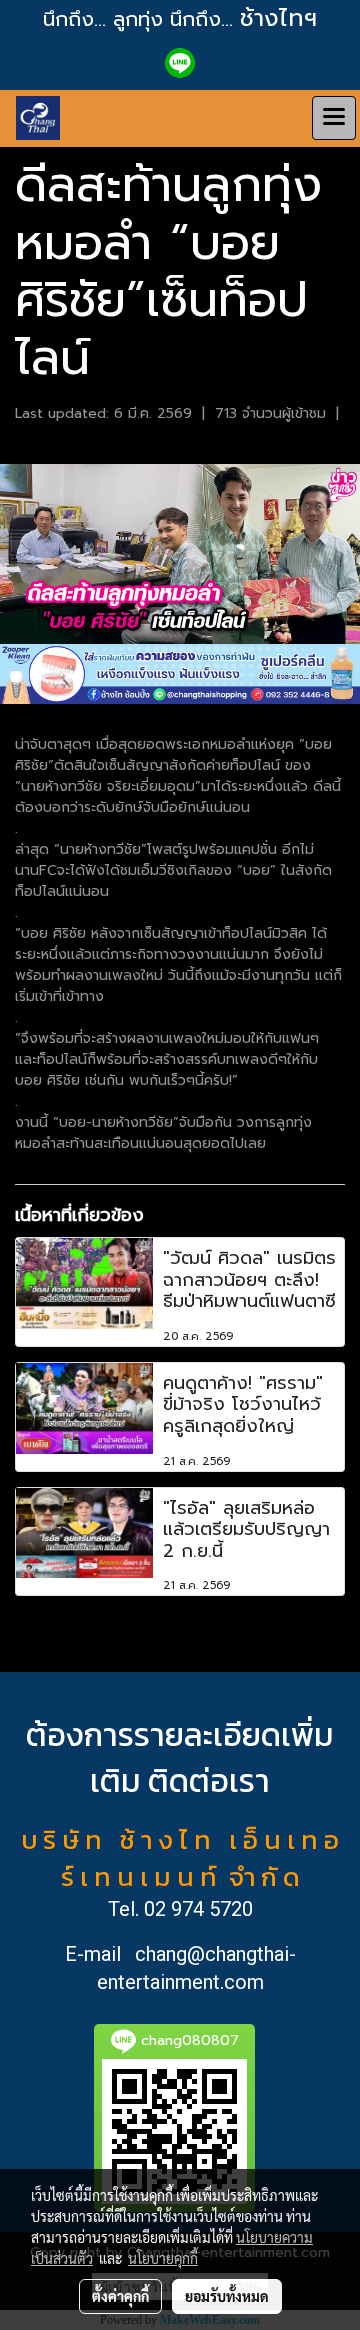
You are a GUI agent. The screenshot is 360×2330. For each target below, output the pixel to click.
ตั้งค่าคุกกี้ (120, 2296)
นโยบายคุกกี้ (163, 2258)
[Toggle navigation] (334, 118)
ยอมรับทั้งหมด (227, 2296)
